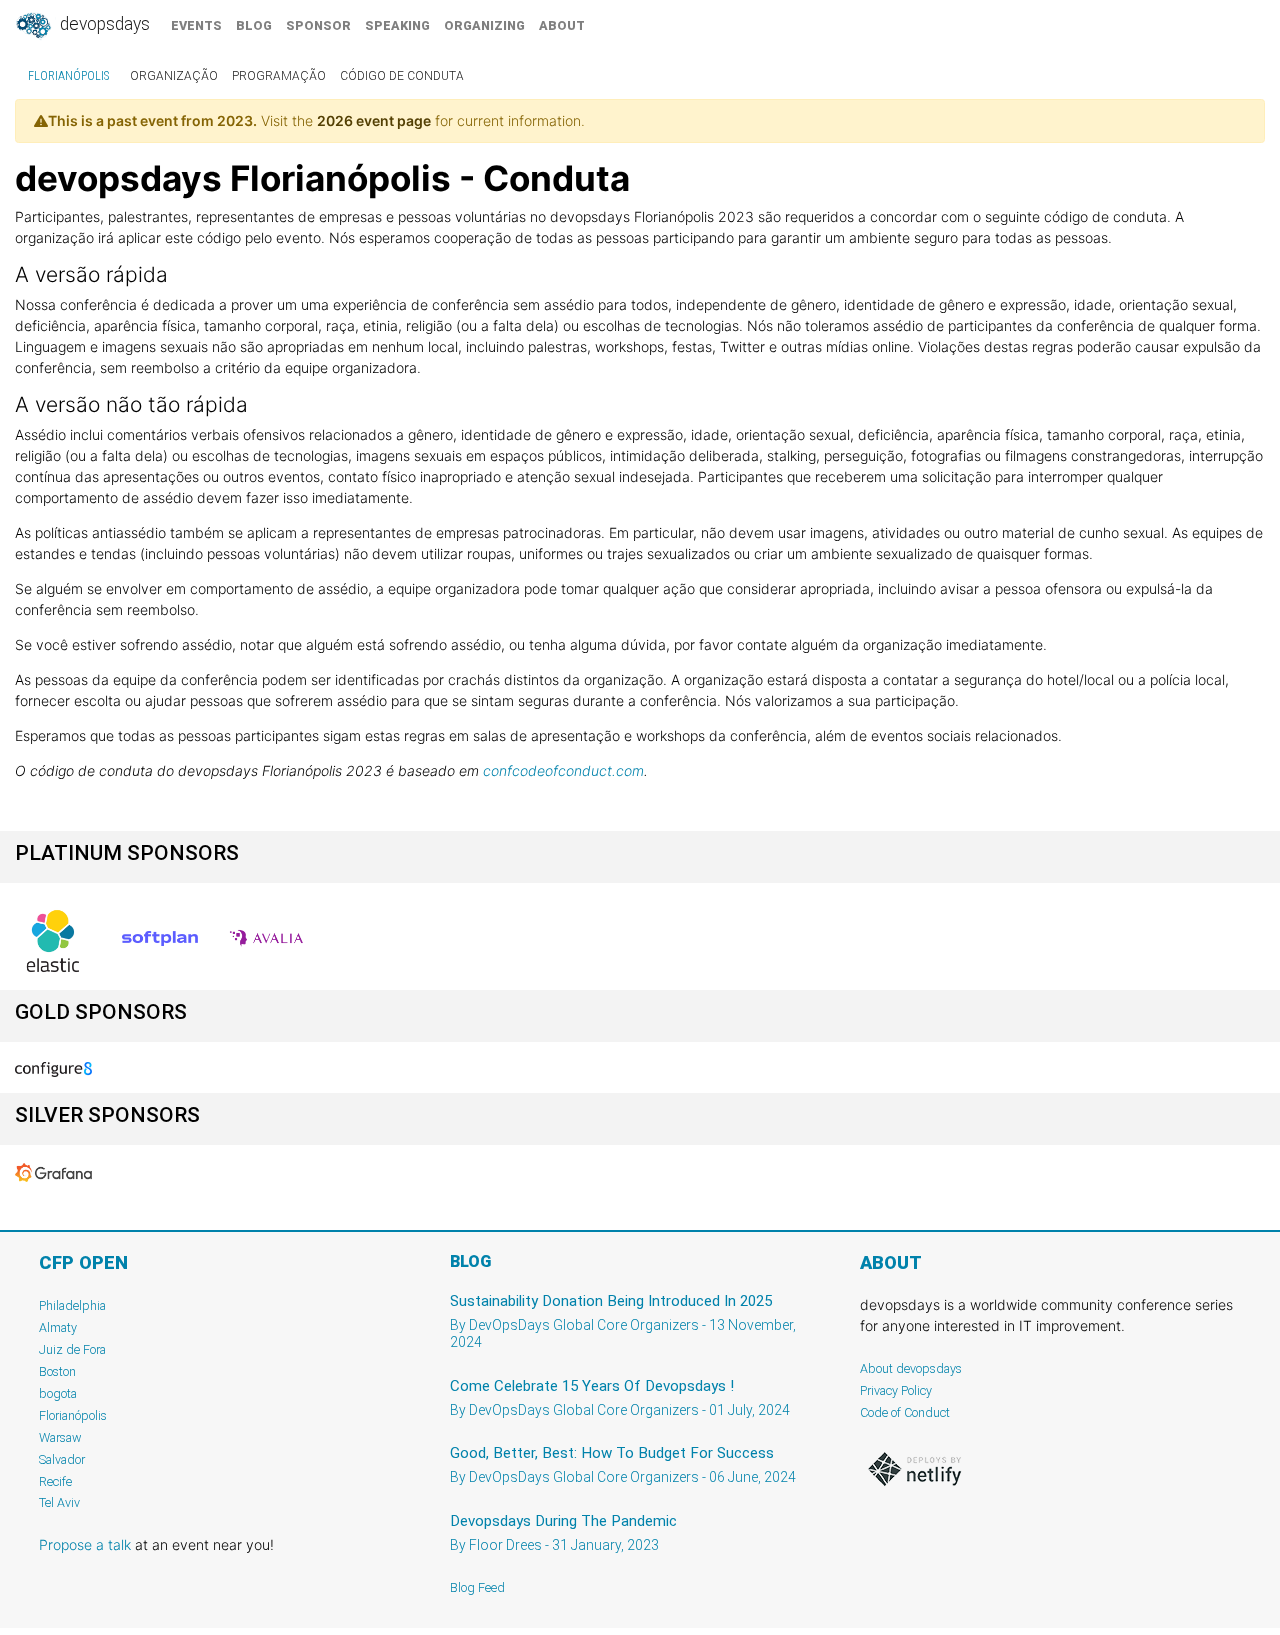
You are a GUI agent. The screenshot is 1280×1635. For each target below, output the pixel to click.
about (562, 25)
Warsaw (60, 1437)
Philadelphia (72, 1305)
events (196, 25)
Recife (55, 1481)
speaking (397, 25)
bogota (58, 1393)
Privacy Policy (896, 1390)
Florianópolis (68, 76)
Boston (57, 1371)
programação (279, 76)
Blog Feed (477, 1587)
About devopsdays (911, 1368)
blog (254, 25)
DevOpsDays (103, 24)
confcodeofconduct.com (563, 770)
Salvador (62, 1459)
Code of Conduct (905, 1412)
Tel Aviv (59, 1502)
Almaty (58, 1327)
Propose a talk (85, 1544)
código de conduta (402, 76)
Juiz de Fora (72, 1349)
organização (174, 76)
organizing (484, 25)
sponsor (318, 25)
